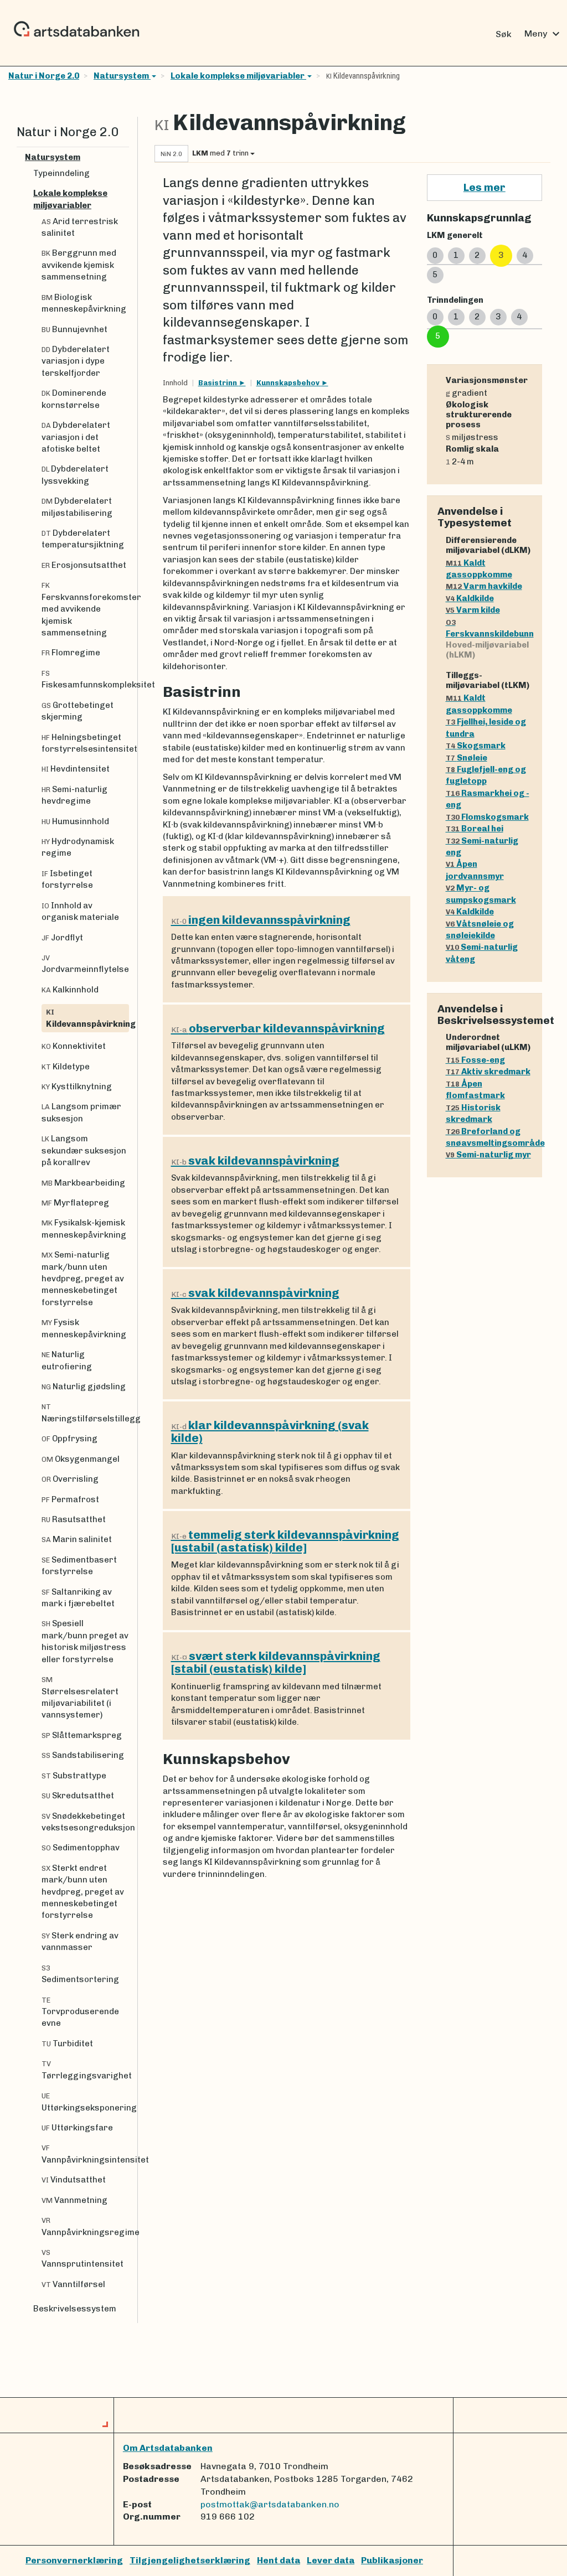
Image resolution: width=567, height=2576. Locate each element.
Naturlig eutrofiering (67, 1360)
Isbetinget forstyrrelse (67, 879)
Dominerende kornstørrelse (74, 399)
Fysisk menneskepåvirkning (84, 1328)
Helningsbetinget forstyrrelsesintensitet (85, 743)
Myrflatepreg (75, 1203)
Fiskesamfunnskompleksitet (85, 679)
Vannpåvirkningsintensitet (85, 2154)
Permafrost (70, 1499)
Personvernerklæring (74, 2560)
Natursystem (122, 76)
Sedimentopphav (81, 1848)
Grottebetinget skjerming (78, 711)
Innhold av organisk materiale (80, 911)
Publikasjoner (392, 2560)
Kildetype (66, 1067)
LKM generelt (455, 235)
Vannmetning (74, 2200)
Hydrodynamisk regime (78, 847)
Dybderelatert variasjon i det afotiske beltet (76, 437)
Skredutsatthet (78, 1796)
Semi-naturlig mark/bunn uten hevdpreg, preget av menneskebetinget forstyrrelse (83, 1279)
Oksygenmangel (81, 1459)
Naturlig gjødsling (84, 1387)
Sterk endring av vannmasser (80, 1941)
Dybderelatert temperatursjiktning (83, 539)
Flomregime (71, 653)
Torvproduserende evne (80, 2012)
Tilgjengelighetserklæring (190, 2560)
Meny (543, 34)
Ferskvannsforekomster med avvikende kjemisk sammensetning (85, 609)
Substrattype (74, 1776)
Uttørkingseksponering (85, 2102)
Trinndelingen (455, 300)
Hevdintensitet (76, 769)
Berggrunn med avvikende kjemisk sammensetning (79, 265)
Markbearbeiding (83, 1183)
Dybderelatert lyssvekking (75, 475)
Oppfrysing (69, 1439)
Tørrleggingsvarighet (85, 2070)
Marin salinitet (77, 1539)
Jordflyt (62, 938)
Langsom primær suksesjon (81, 1112)
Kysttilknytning (77, 1087)
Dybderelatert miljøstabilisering (77, 507)
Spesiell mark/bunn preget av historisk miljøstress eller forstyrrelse (85, 1641)
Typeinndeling (61, 173)
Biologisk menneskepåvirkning (84, 303)
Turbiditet (67, 2044)
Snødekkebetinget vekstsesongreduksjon (85, 1822)
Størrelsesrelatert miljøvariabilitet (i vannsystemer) (80, 1698)
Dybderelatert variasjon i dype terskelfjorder (76, 361)
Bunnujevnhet (74, 329)
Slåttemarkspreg (82, 1735)
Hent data (279, 2560)
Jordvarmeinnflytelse (85, 964)
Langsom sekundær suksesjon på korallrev (84, 1150)
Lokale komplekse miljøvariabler (238, 76)
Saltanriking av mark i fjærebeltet (78, 1598)
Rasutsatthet (74, 1519)
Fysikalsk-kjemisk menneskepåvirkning (84, 1228)
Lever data (331, 2560)
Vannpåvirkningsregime (85, 2226)
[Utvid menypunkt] (125, 157)
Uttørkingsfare (77, 2128)
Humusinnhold (75, 821)
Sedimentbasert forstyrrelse (79, 1566)
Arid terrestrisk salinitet (80, 227)
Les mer (484, 187)
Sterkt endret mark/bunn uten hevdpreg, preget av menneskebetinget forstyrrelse (83, 1892)
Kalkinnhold (70, 990)
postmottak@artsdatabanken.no (270, 2504)
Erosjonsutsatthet (84, 565)
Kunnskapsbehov (289, 383)
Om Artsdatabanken (168, 2448)
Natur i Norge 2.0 (44, 76)
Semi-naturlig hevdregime (74, 795)
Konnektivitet (74, 1046)
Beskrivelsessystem (75, 2309)
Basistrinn (218, 383)
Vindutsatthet (74, 2180)
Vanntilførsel (73, 2284)
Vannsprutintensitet (83, 2259)
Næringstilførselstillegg (85, 1413)
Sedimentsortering (80, 1974)
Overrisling (70, 1479)
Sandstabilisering (83, 1755)
